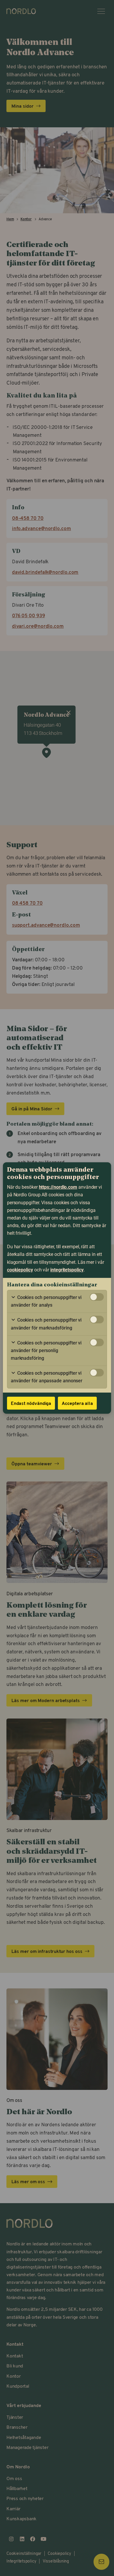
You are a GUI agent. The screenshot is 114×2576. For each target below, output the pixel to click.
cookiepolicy (20, 1270)
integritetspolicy (67, 1270)
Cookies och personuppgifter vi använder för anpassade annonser (47, 1377)
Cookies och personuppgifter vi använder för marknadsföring (46, 1324)
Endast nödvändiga (31, 1403)
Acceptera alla (77, 1403)
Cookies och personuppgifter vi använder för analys (46, 1301)
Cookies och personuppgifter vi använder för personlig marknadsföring (46, 1350)
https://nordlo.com (58, 1187)
